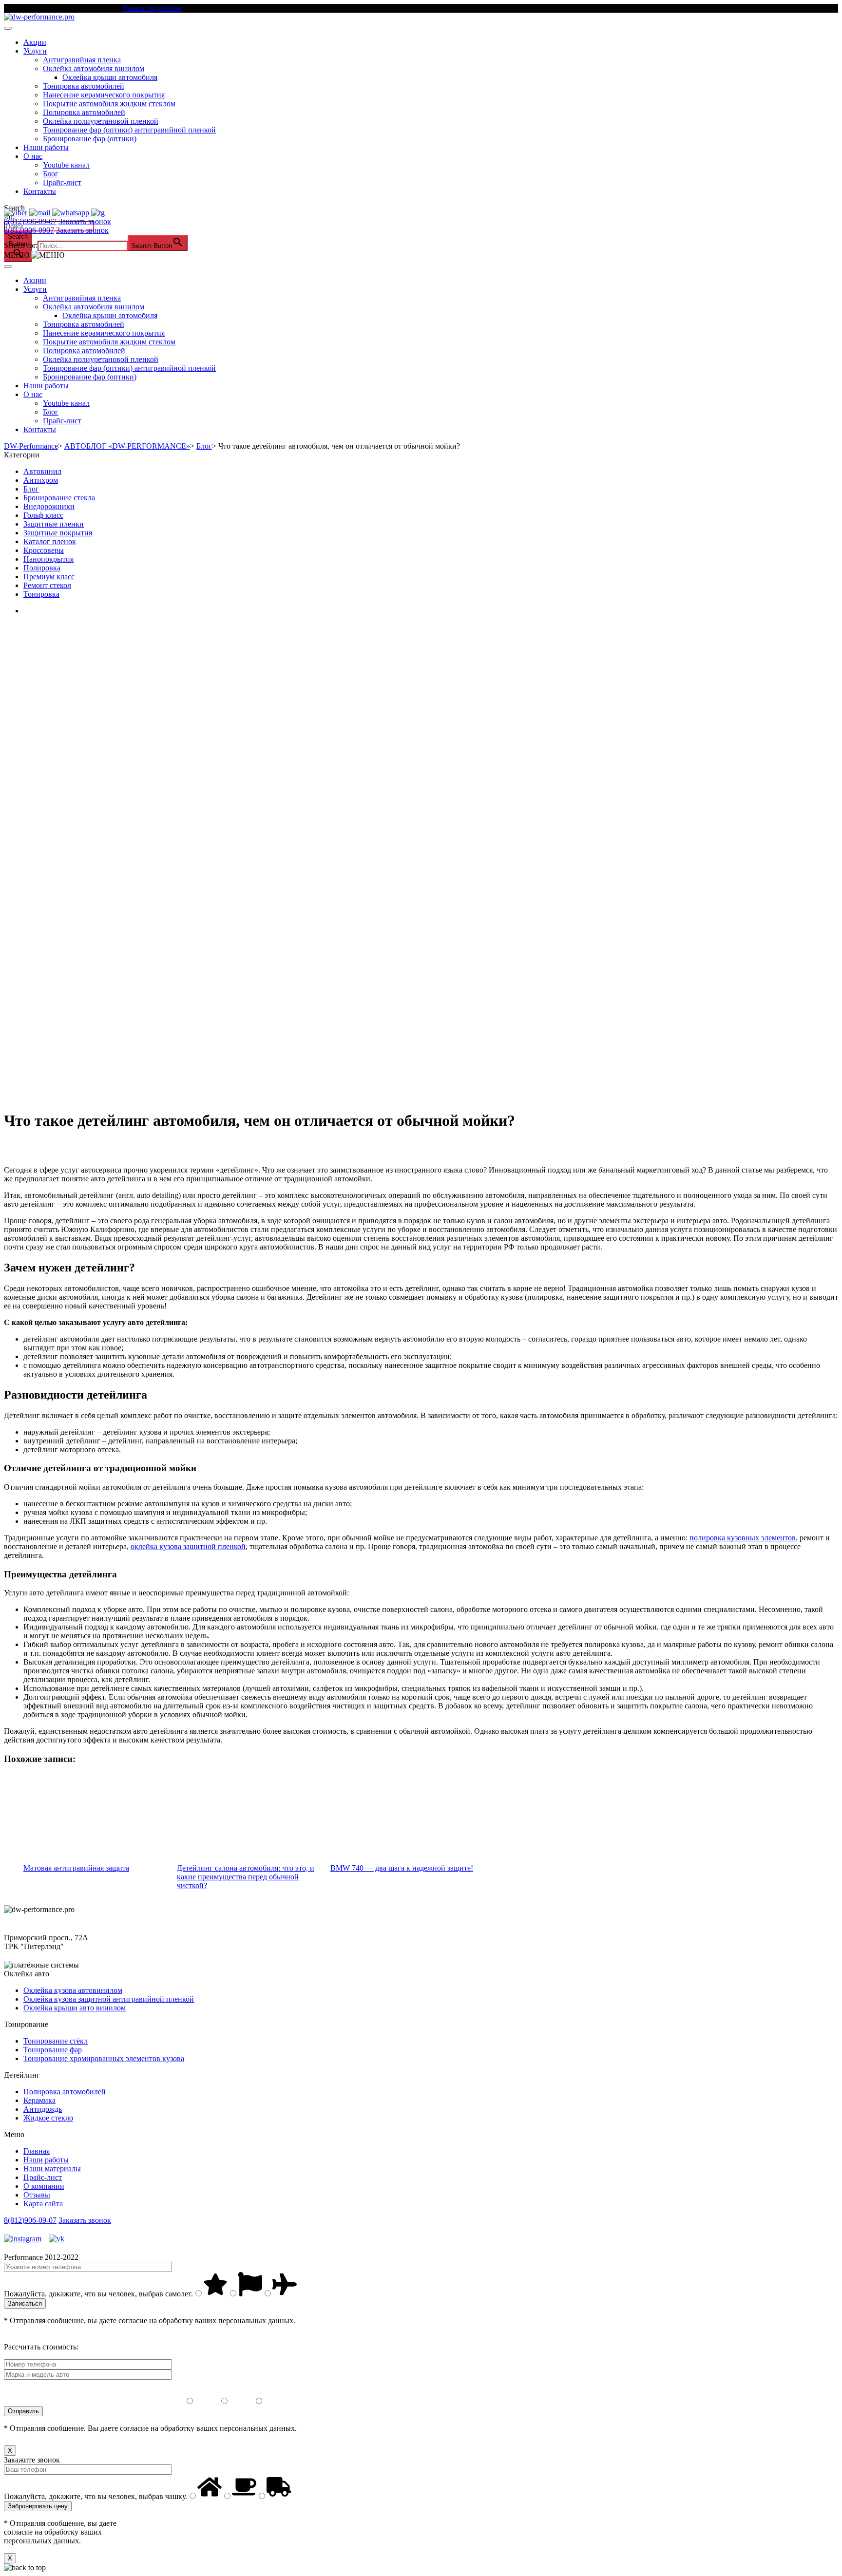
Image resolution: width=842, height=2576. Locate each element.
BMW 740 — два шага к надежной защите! (402, 1868)
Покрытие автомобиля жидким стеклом (109, 104)
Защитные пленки (54, 524)
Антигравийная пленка (82, 60)
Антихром (41, 480)
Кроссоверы (44, 550)
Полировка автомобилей (84, 112)
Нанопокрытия (48, 559)
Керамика (39, 2100)
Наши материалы (52, 2169)
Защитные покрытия (58, 533)
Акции (35, 42)
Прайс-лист (62, 182)
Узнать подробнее (152, 8)
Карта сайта (43, 2204)
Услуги (35, 51)
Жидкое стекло (48, 2118)
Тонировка (41, 594)
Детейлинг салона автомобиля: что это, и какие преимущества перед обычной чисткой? (246, 1877)
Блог (51, 174)
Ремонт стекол (47, 585)
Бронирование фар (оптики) (90, 139)
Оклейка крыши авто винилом (75, 2008)
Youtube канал (66, 165)
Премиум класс (49, 577)
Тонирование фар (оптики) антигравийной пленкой (129, 130)
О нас (33, 156)
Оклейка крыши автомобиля (110, 77)
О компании (44, 2186)
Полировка (42, 568)
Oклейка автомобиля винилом (94, 68)
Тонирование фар (53, 2050)
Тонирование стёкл (56, 2041)
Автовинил (42, 471)
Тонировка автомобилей (84, 86)
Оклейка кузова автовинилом (73, 1990)
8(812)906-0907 (29, 230)
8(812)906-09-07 (30, 221)
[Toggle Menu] (8, 28)
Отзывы (37, 2195)
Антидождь (43, 2109)
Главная (37, 2151)
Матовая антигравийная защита (76, 1868)
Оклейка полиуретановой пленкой (101, 121)
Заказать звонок (85, 221)
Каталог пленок (50, 541)
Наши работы (46, 147)
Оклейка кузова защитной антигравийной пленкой (109, 1999)
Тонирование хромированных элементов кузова (104, 2058)
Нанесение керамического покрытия (104, 95)
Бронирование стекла (59, 498)
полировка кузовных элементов (743, 1538)
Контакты (40, 191)
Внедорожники (49, 506)
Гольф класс (43, 515)
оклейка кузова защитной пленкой (188, 1546)
